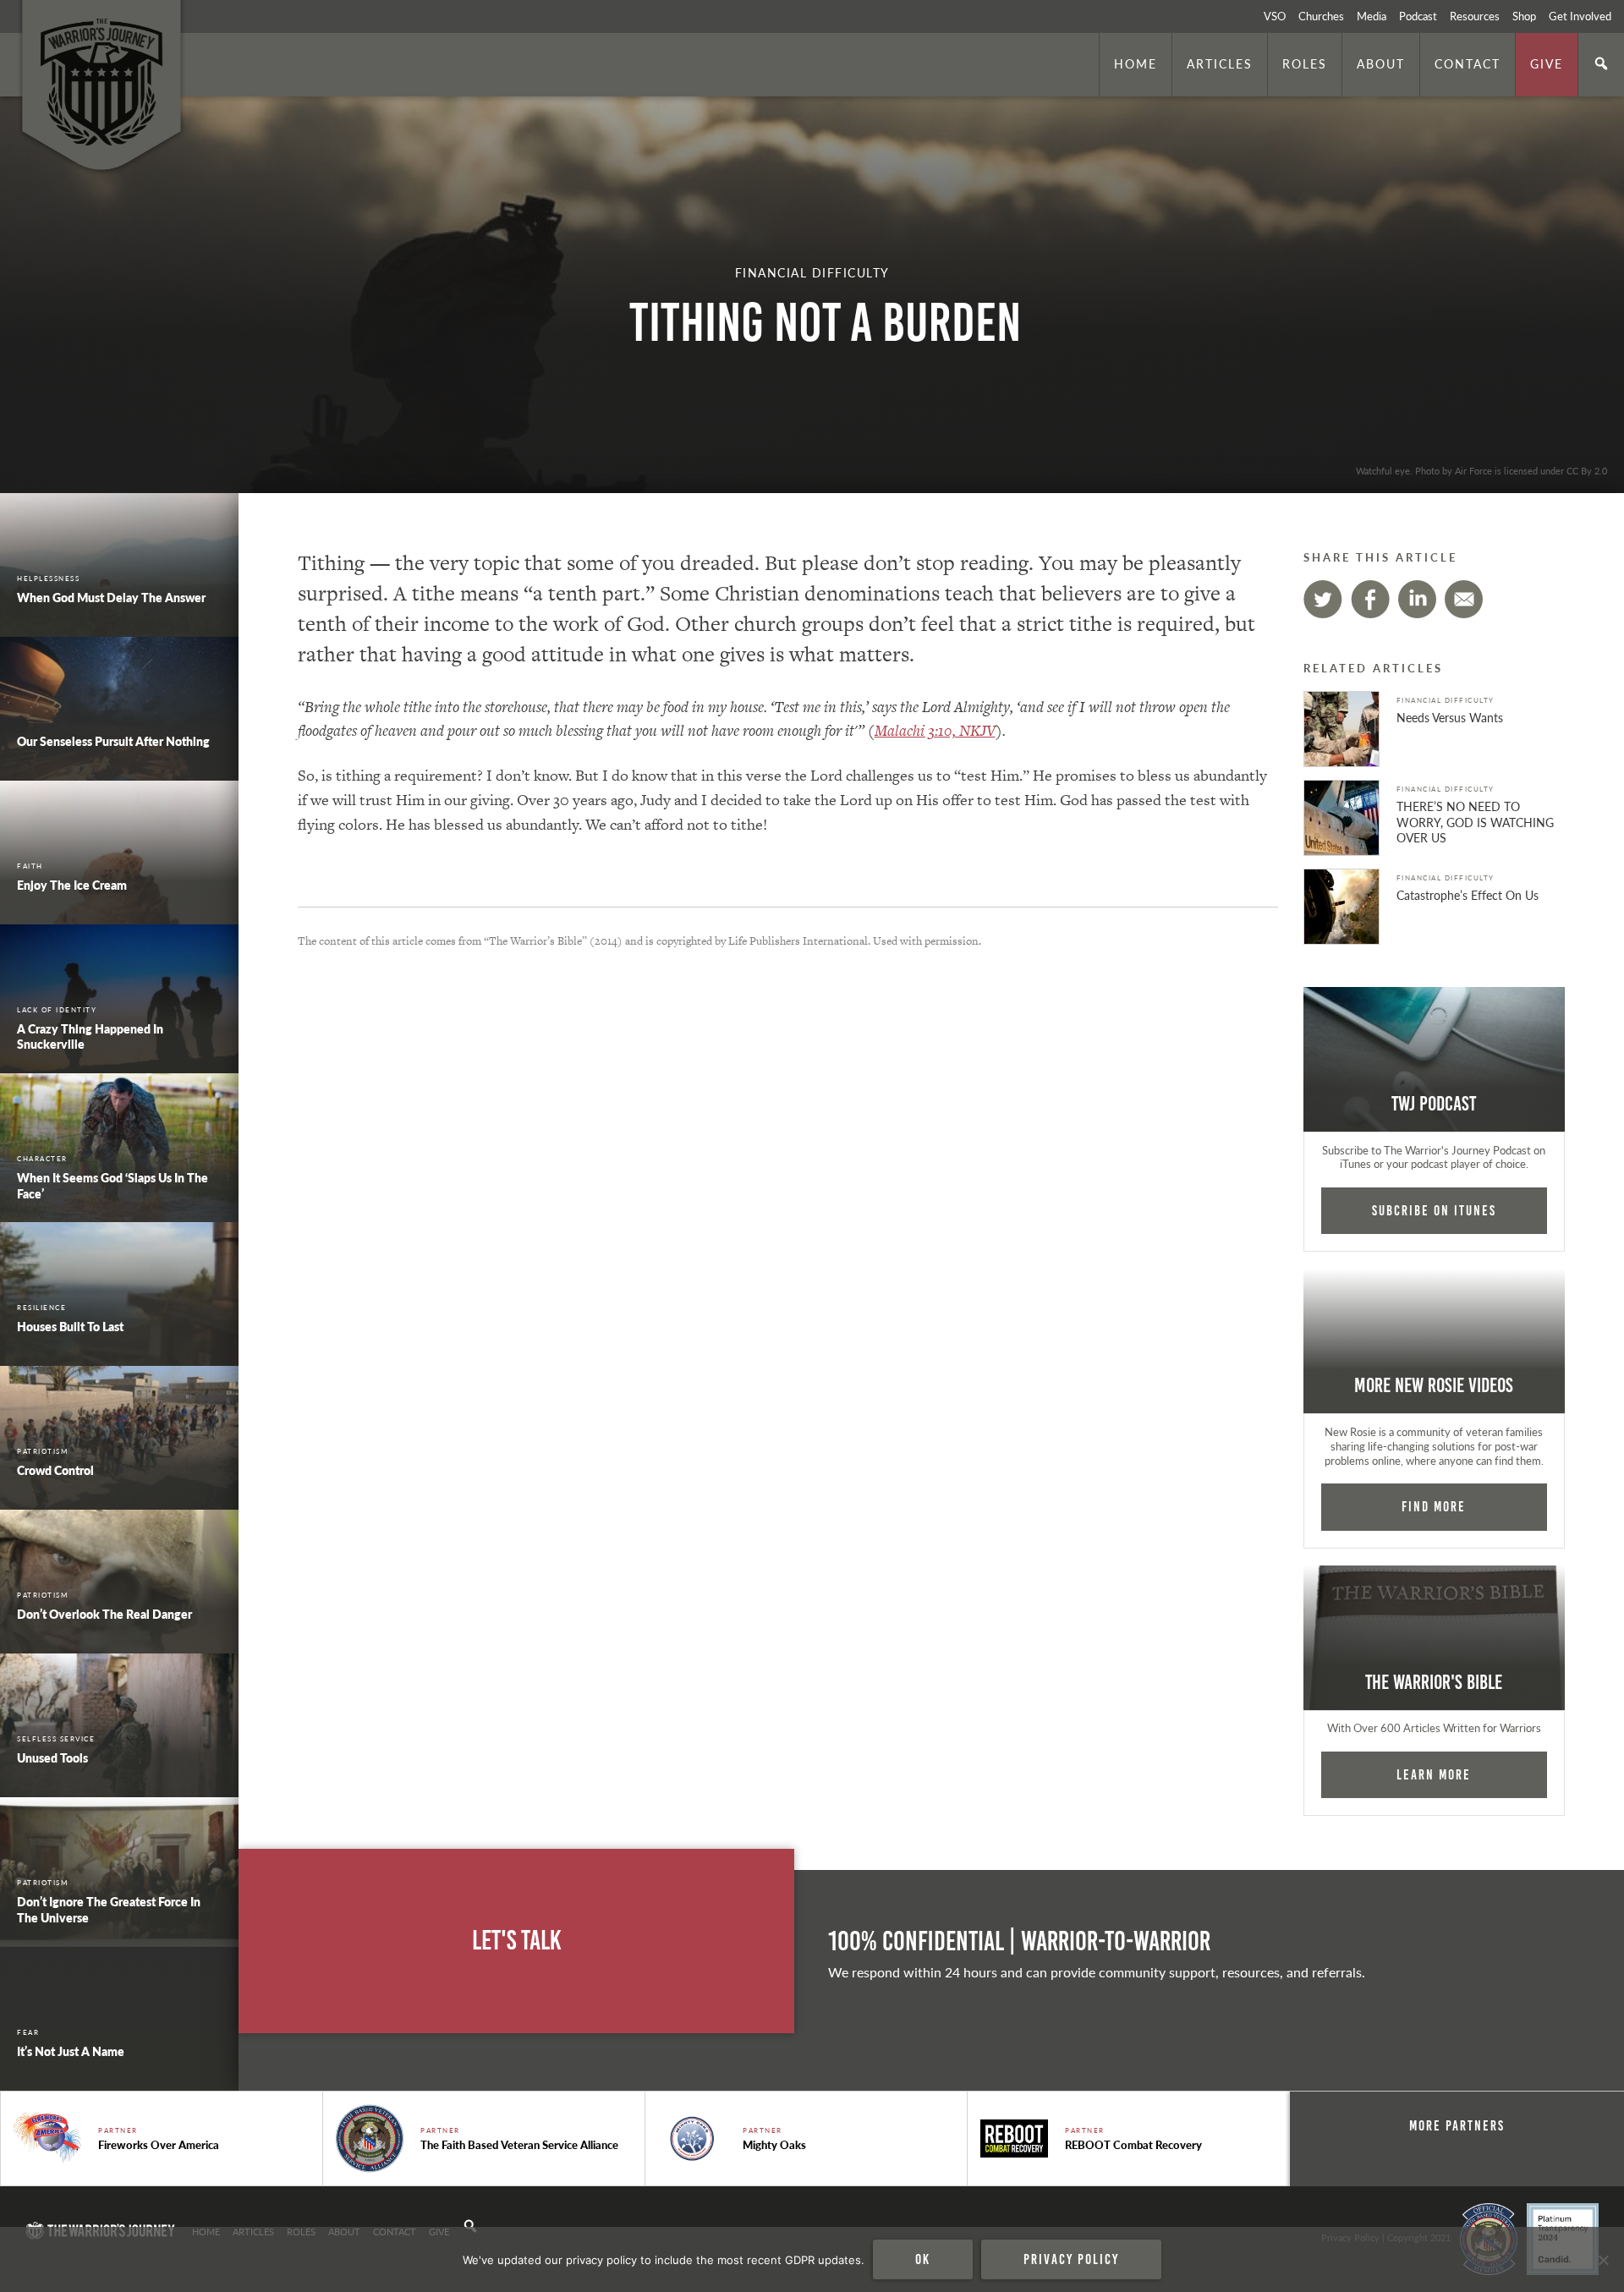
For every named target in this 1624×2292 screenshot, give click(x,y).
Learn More (1434, 1774)
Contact (1468, 63)
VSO (1275, 16)
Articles (1220, 63)
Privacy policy (1071, 2259)
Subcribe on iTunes (1434, 1210)
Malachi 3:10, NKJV (935, 730)
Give (1547, 63)
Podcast (1418, 16)
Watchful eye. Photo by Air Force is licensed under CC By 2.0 (1481, 470)
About (1381, 63)
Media (1372, 16)
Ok (923, 2259)
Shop (1524, 16)
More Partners (1457, 2125)
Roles (1305, 63)
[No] (1603, 2260)
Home (1136, 63)
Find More (1434, 1506)
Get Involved (1580, 16)
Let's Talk (517, 1941)
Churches (1321, 16)
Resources (1475, 16)
